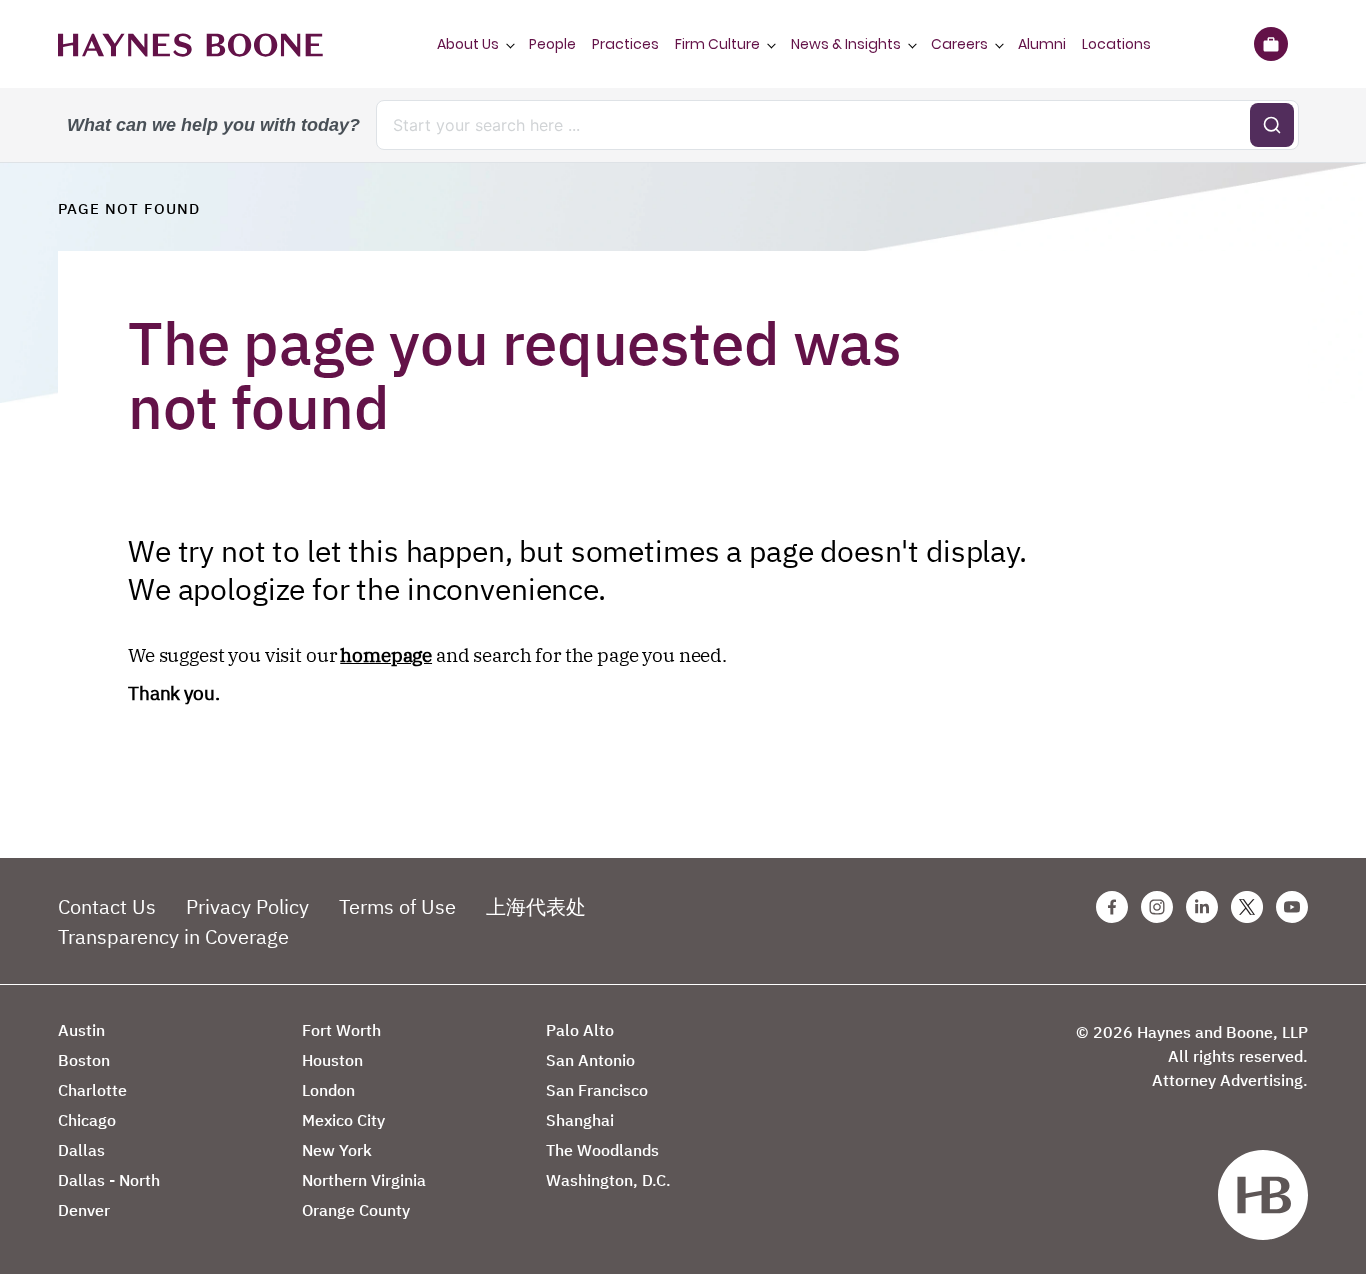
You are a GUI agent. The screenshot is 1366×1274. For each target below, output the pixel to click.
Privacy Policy (247, 906)
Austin (81, 1030)
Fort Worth (341, 1030)
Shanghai (580, 1120)
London (328, 1090)
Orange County (356, 1210)
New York (337, 1150)
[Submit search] (1272, 125)
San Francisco (597, 1090)
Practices (625, 44)
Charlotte (92, 1090)
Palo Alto (580, 1030)
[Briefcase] (1270, 44)
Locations (1116, 44)
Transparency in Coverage (173, 936)
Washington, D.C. (608, 1180)
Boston (84, 1060)
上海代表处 (536, 906)
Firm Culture (717, 44)
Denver (84, 1210)
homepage (386, 655)
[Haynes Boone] (190, 44)
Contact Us (107, 906)
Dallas (81, 1150)
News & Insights (846, 44)
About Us (468, 44)
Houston (332, 1060)
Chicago (87, 1120)
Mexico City (343, 1120)
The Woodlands (602, 1150)
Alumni (1042, 44)
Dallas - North (109, 1180)
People (552, 44)
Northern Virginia (364, 1180)
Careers (959, 44)
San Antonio (590, 1060)
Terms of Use (397, 906)
